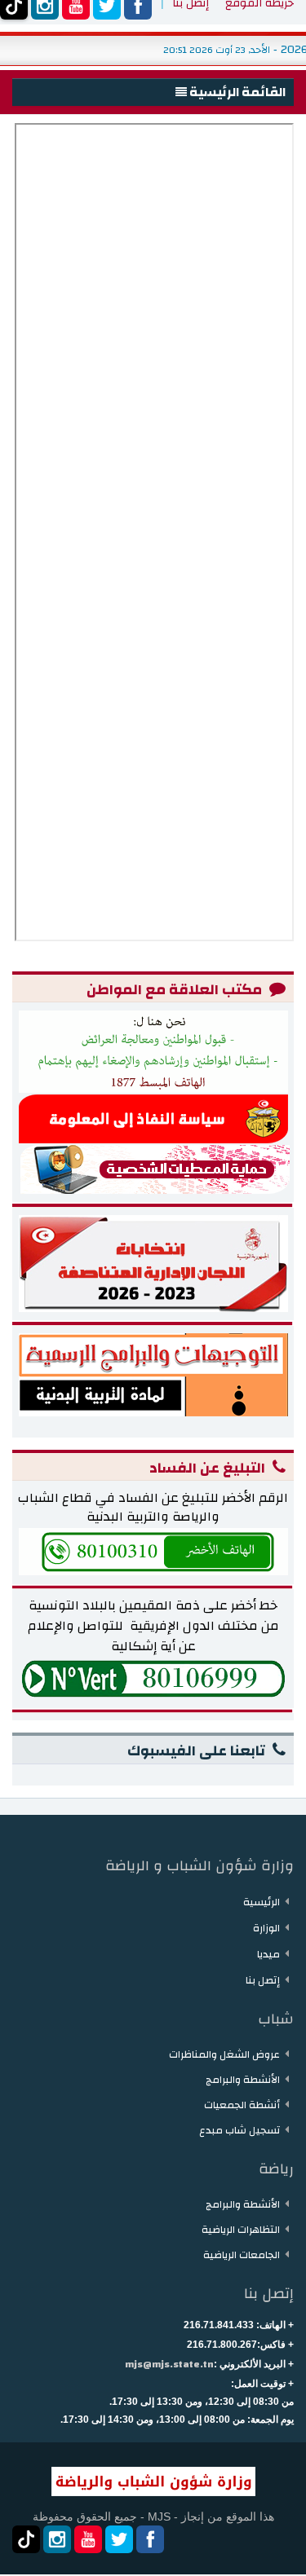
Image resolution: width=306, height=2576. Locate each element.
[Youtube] (88, 2539)
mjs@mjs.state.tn (169, 2364)
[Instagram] (57, 2539)
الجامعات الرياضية (242, 2255)
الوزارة (266, 1928)
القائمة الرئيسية (236, 92)
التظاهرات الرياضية (241, 2230)
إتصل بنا (263, 1980)
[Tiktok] (26, 2539)
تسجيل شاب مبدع (239, 2130)
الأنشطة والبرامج (243, 2080)
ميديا (268, 1954)
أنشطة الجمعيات (242, 2105)
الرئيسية (262, 1902)
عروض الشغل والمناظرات (224, 2054)
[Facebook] (150, 2539)
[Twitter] (119, 2539)
